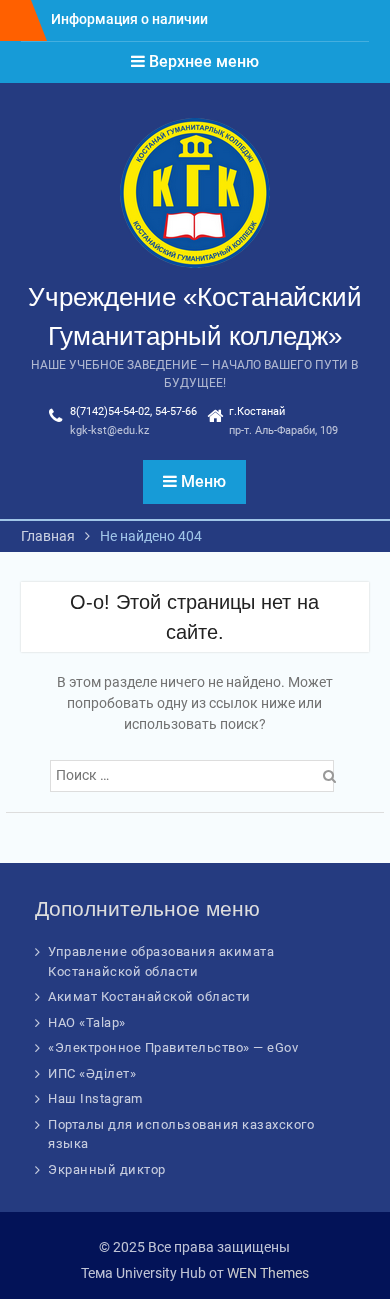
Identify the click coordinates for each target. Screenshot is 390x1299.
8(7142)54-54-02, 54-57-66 (133, 411)
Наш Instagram (95, 1098)
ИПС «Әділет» (92, 1073)
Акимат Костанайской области (149, 996)
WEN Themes (268, 1273)
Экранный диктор (107, 1169)
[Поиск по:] (194, 775)
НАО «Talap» (87, 1022)
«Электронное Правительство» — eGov (173, 1047)
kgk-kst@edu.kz (109, 430)
